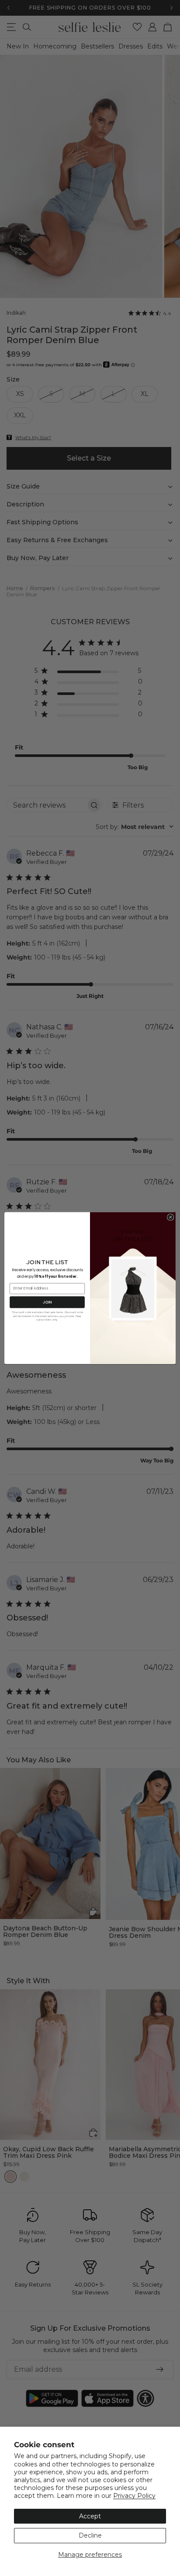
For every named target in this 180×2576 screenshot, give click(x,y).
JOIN (47, 1302)
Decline (90, 2535)
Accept (90, 2516)
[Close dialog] (170, 1217)
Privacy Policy (134, 2496)
